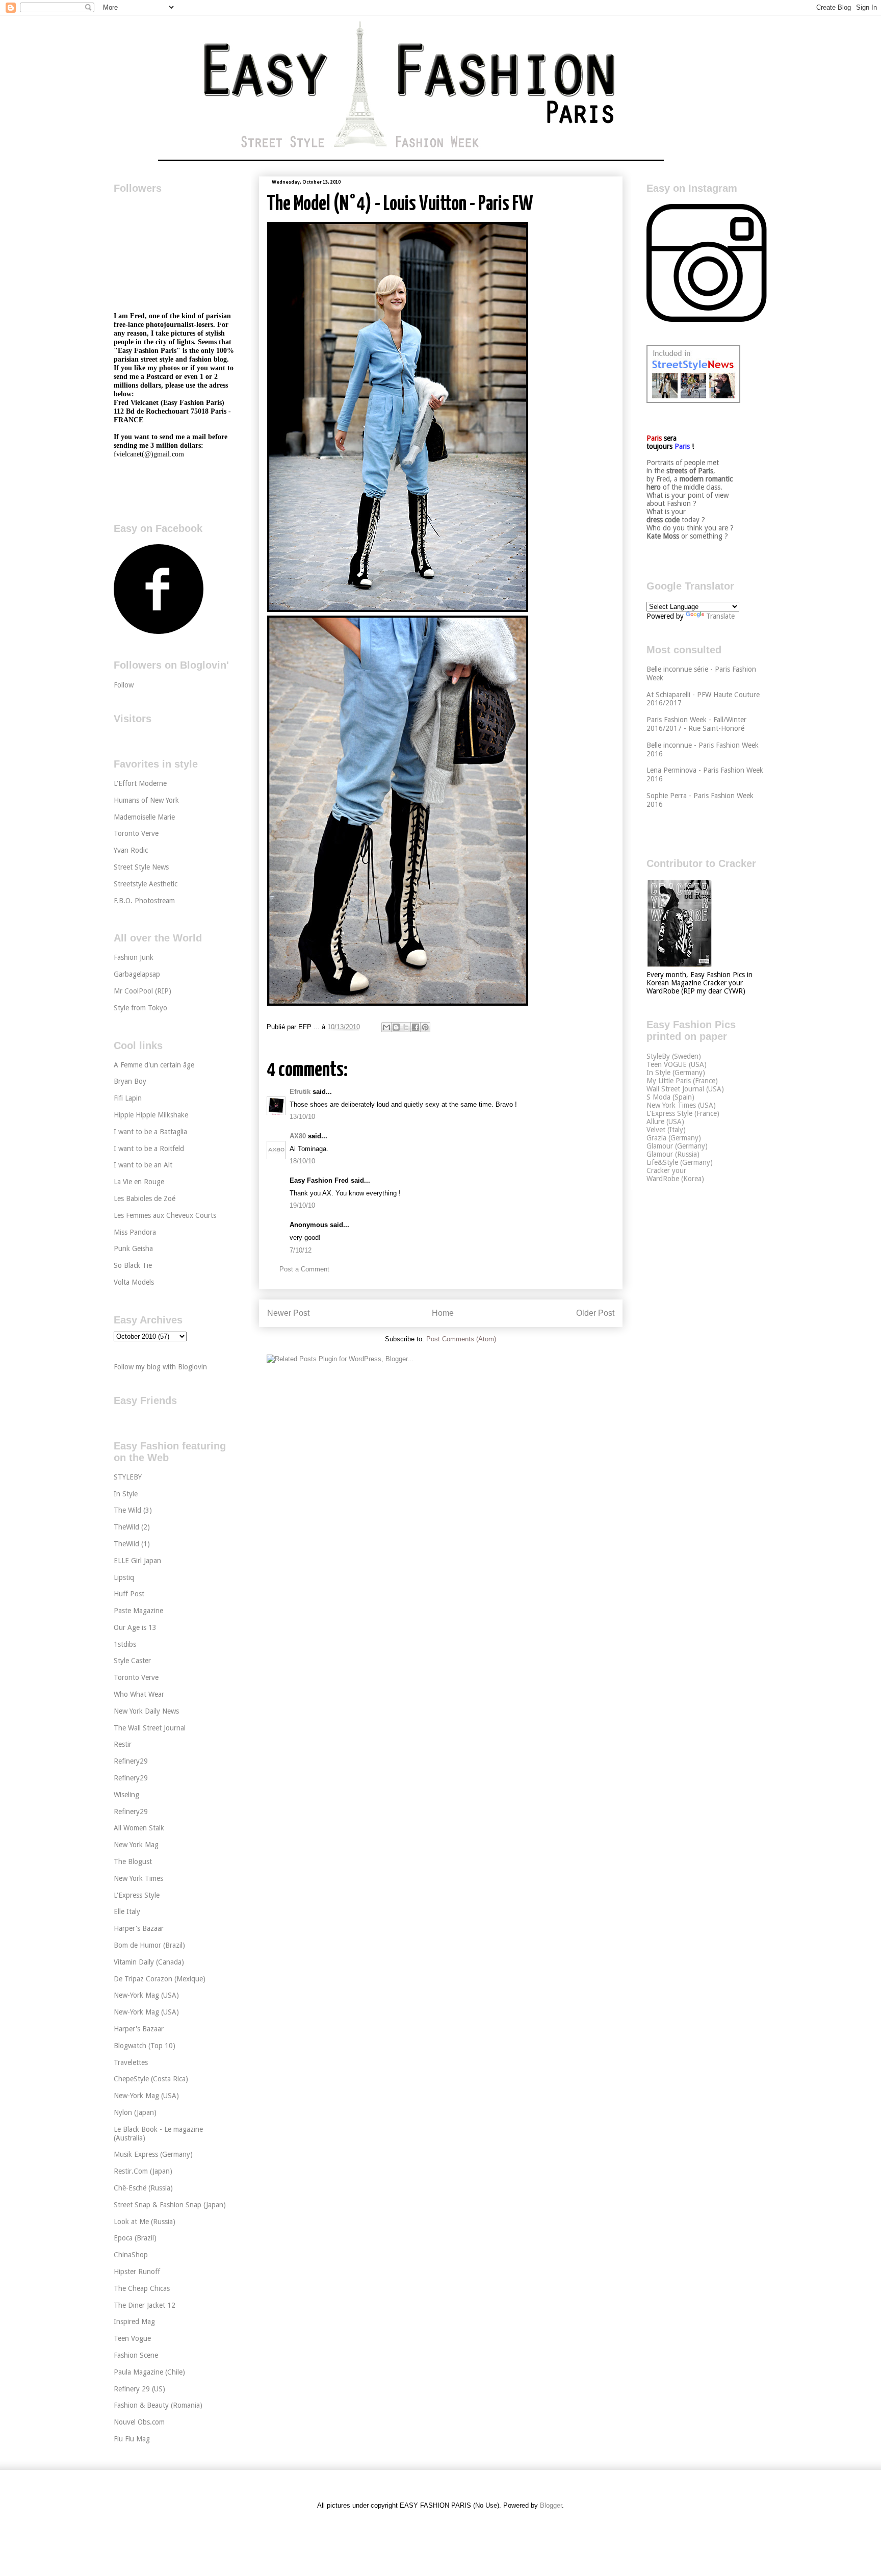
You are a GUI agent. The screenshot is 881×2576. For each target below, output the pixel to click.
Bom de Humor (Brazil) (149, 1945)
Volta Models (134, 1282)
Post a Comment (304, 1269)
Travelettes (131, 2062)
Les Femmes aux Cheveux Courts (165, 1215)
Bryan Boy (130, 1081)
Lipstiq (124, 1577)
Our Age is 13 (135, 1627)
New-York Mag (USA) (146, 1995)
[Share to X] (406, 1027)
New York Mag (136, 1845)
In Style (126, 1494)
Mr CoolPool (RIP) (142, 991)
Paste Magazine (138, 1611)
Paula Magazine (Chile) (149, 2372)
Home (443, 1313)
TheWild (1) (132, 1544)
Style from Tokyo (140, 1008)
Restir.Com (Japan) (143, 2171)
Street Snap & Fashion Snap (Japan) (170, 2205)
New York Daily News (146, 1711)
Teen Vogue (132, 2338)
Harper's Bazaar (139, 1928)
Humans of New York (146, 800)
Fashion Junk (134, 957)
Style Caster (132, 1661)
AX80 (298, 1136)
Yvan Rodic (131, 850)
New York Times (138, 1878)
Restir (123, 1744)
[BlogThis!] (396, 1027)
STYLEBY (128, 1477)
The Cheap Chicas (142, 2288)
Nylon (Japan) (135, 2112)
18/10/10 (302, 1161)
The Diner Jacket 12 (145, 2305)
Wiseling (126, 1795)
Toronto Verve (136, 833)
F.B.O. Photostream (144, 901)
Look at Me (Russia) (145, 2222)
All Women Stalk (139, 1828)
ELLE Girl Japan (137, 1561)
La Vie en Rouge (139, 1182)
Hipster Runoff (137, 2272)
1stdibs (125, 1644)
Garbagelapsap (137, 974)
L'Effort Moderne (140, 783)
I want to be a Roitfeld (149, 1149)
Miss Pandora (135, 1232)
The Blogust (133, 1861)
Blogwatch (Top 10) (145, 2046)
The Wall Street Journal (150, 1728)
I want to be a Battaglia (150, 1132)
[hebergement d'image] (398, 610)
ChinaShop (131, 2255)
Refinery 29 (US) (139, 2389)
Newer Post (288, 1313)
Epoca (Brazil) (135, 2238)
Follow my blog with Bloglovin (160, 1367)
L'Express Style (137, 1895)
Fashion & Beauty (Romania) (158, 2405)
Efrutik (300, 1092)
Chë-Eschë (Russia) (143, 2188)
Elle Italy (127, 1911)
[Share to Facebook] (416, 1027)
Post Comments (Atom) (461, 1339)
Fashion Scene (136, 2355)
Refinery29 (131, 1761)
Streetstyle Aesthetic (146, 884)
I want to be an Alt (143, 1165)
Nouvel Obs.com (139, 2422)
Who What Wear (139, 1694)
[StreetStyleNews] (693, 400)
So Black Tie (133, 1265)
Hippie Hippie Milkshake (151, 1115)
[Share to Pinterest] (425, 1027)
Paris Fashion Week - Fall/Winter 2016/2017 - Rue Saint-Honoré (696, 724)
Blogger (551, 2505)
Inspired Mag (134, 2322)
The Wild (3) (133, 1510)
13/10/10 (302, 1117)
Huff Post (129, 1594)
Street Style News (141, 867)
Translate (720, 616)
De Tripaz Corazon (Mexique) (160, 1979)
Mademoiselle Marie (144, 817)
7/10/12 (301, 1250)
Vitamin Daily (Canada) (149, 1962)
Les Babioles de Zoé (145, 1198)
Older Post (595, 1313)
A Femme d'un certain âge (154, 1065)
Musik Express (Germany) (153, 2154)
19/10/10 (302, 1205)
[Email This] (386, 1027)
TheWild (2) (132, 1527)
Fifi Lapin (128, 1098)
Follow (124, 685)
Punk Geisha (133, 1248)
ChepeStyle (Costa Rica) (151, 2079)
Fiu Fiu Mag (132, 2439)
